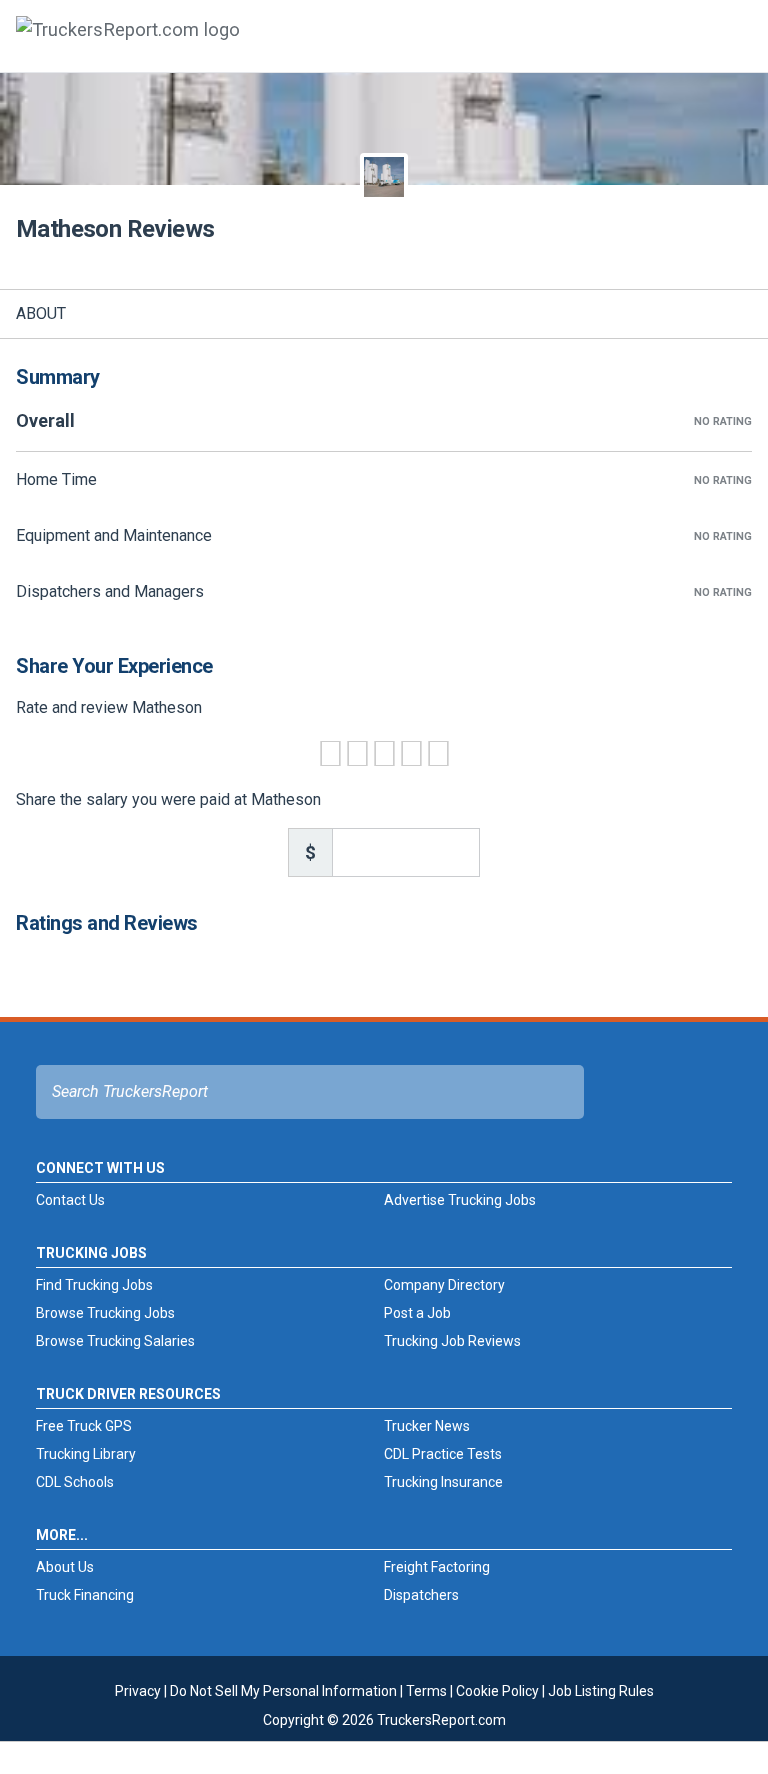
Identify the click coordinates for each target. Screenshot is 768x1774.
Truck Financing (85, 1595)
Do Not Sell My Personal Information (283, 1691)
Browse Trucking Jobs (105, 1313)
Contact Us (70, 1200)
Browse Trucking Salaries (115, 1341)
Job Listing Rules (601, 1691)
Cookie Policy (497, 1691)
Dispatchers (421, 1595)
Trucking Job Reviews (452, 1341)
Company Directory (444, 1285)
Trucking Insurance (443, 1482)
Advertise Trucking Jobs (460, 1200)
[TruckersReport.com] (128, 44)
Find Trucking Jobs (94, 1285)
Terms (426, 1691)
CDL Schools (75, 1482)
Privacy (138, 1691)
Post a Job (417, 1313)
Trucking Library (86, 1454)
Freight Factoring (437, 1567)
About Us (65, 1567)
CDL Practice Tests (443, 1454)
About (41, 313)
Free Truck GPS (84, 1426)
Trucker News (427, 1426)
